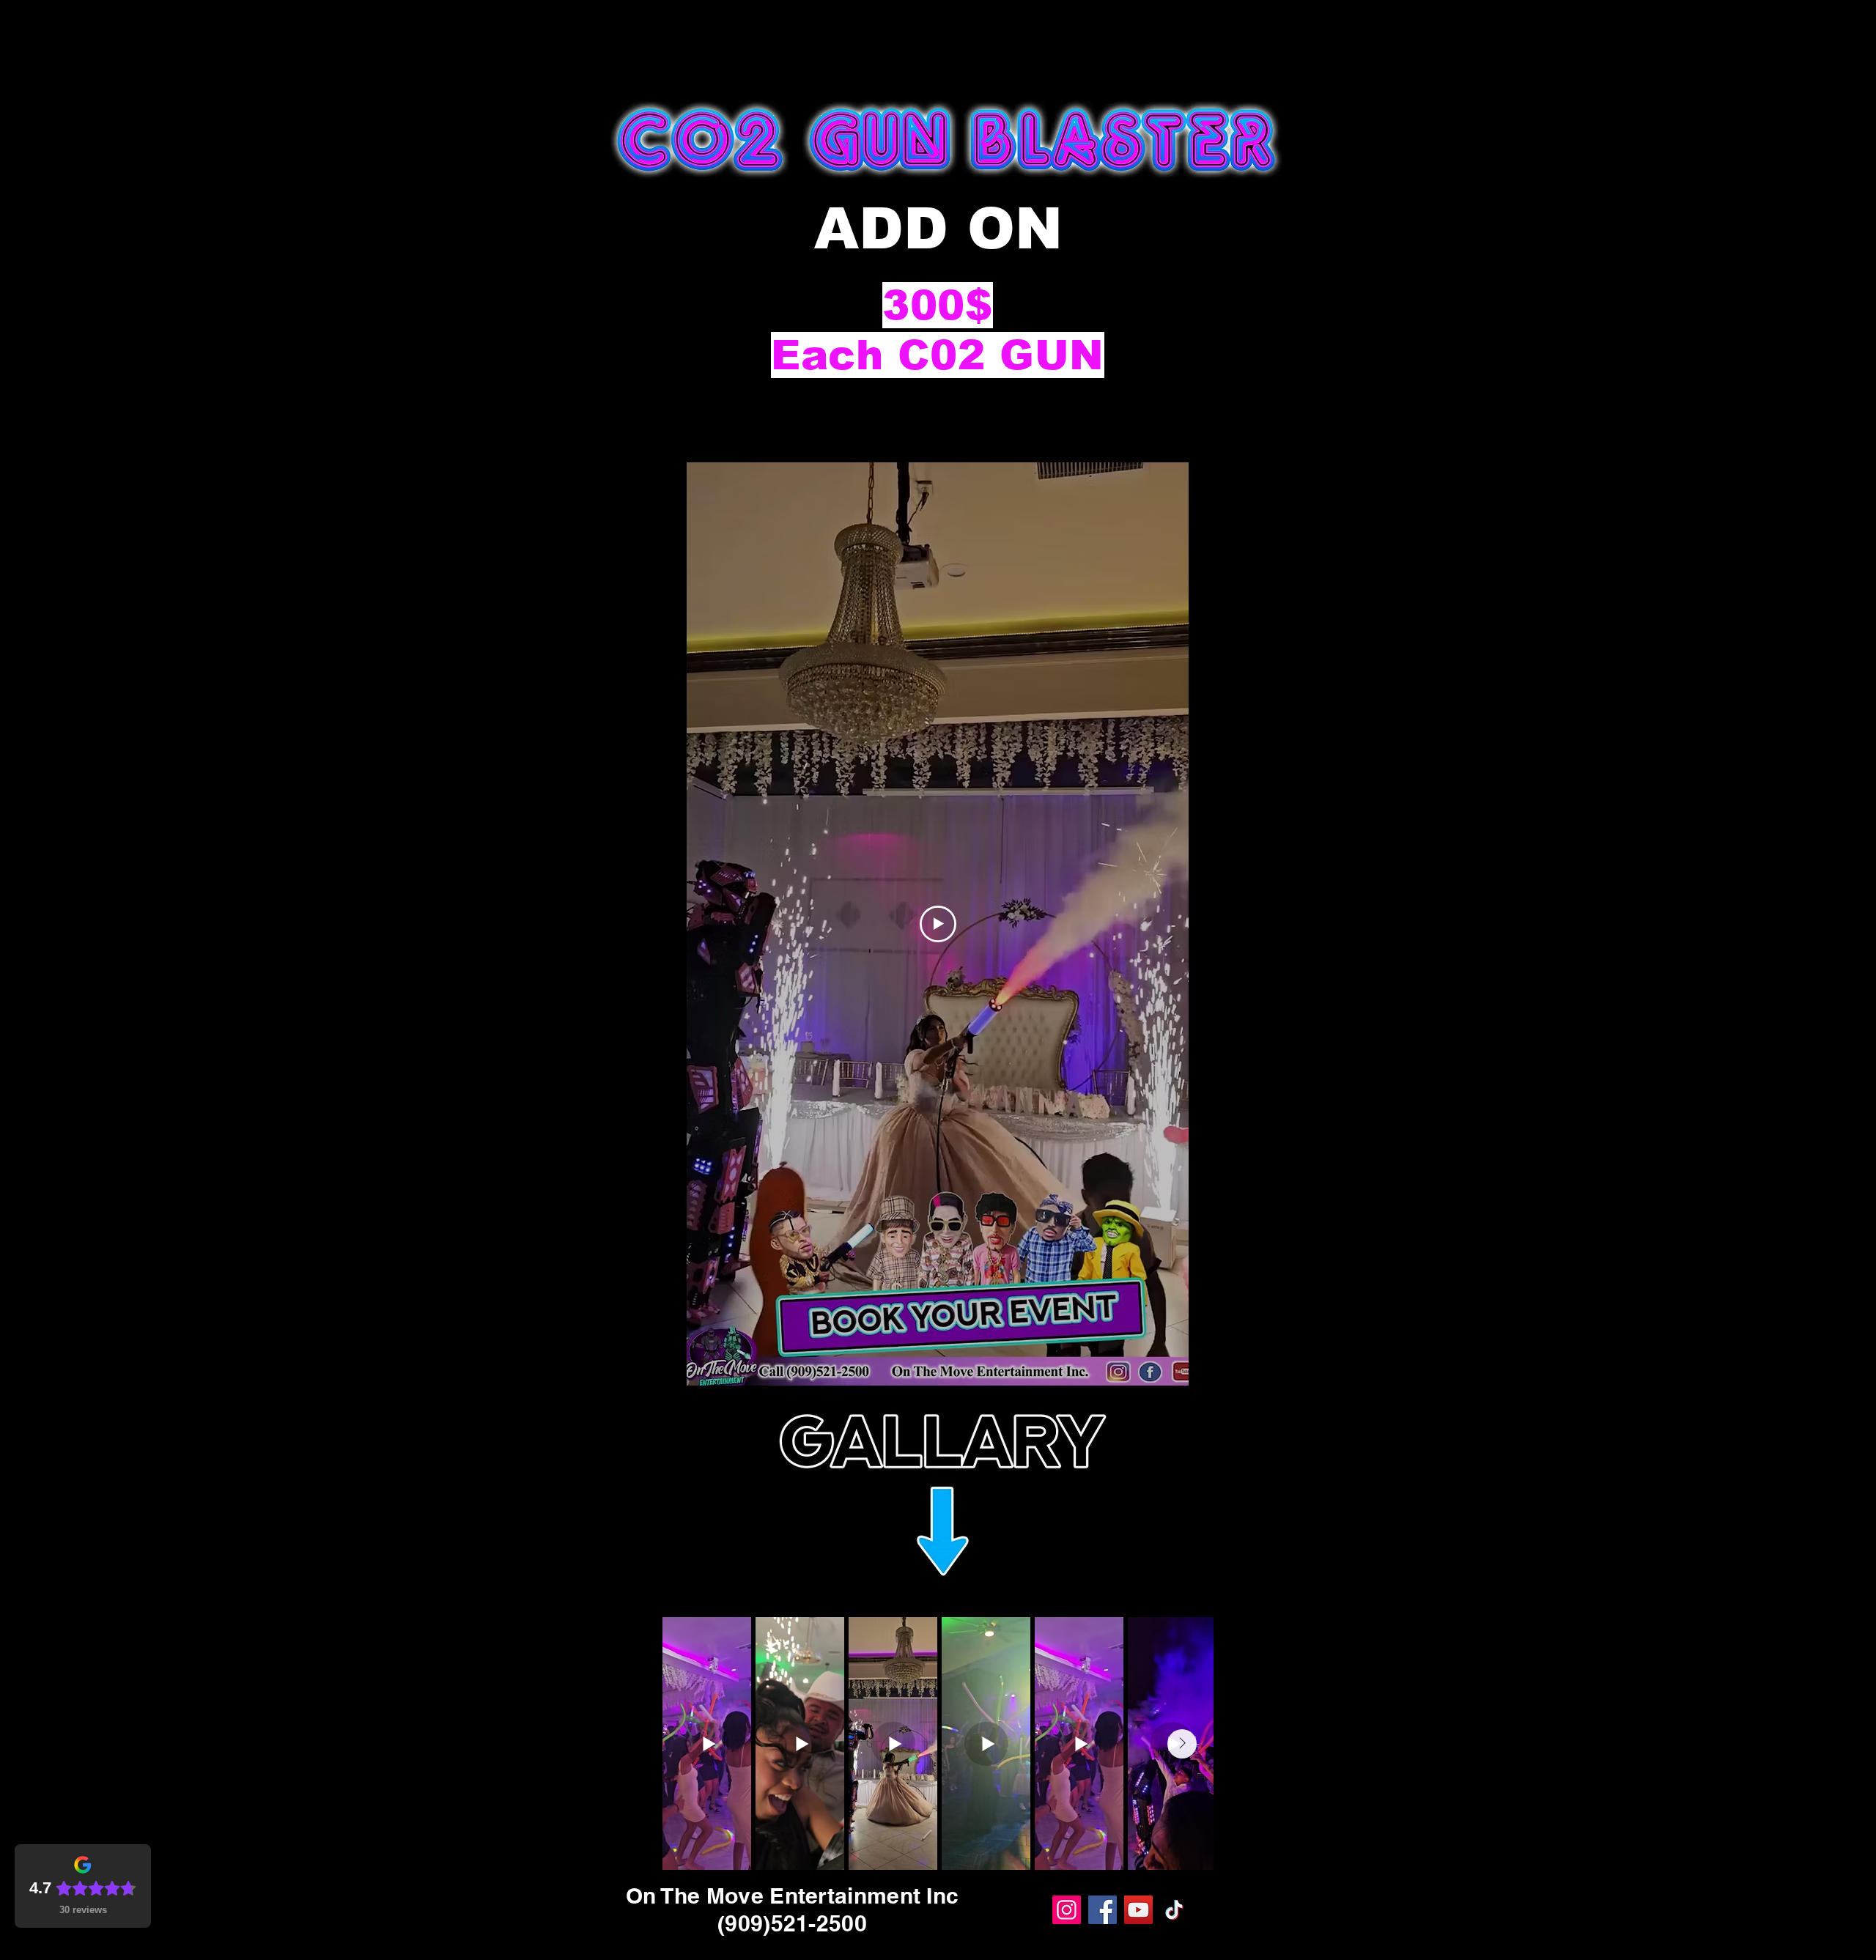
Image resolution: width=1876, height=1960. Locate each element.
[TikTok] (1174, 1910)
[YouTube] (1138, 1910)
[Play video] (938, 924)
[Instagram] (1067, 1910)
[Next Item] (1182, 1744)
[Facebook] (1103, 1910)
